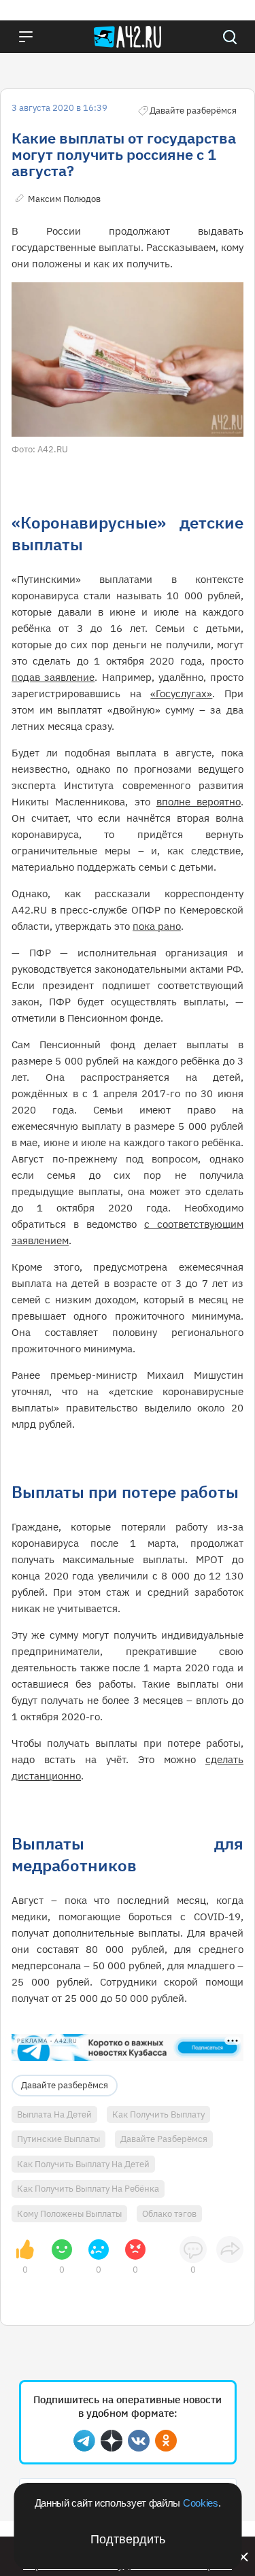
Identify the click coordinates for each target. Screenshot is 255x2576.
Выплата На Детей (54, 2114)
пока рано (157, 926)
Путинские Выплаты (58, 2139)
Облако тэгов (169, 2214)
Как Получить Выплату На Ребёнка (88, 2189)
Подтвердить (128, 2539)
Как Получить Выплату (158, 2114)
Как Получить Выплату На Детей (83, 2164)
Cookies (201, 2503)
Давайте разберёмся (65, 2085)
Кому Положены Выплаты (69, 2214)
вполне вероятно (199, 802)
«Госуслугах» (181, 693)
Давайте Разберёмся (164, 2139)
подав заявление (53, 677)
